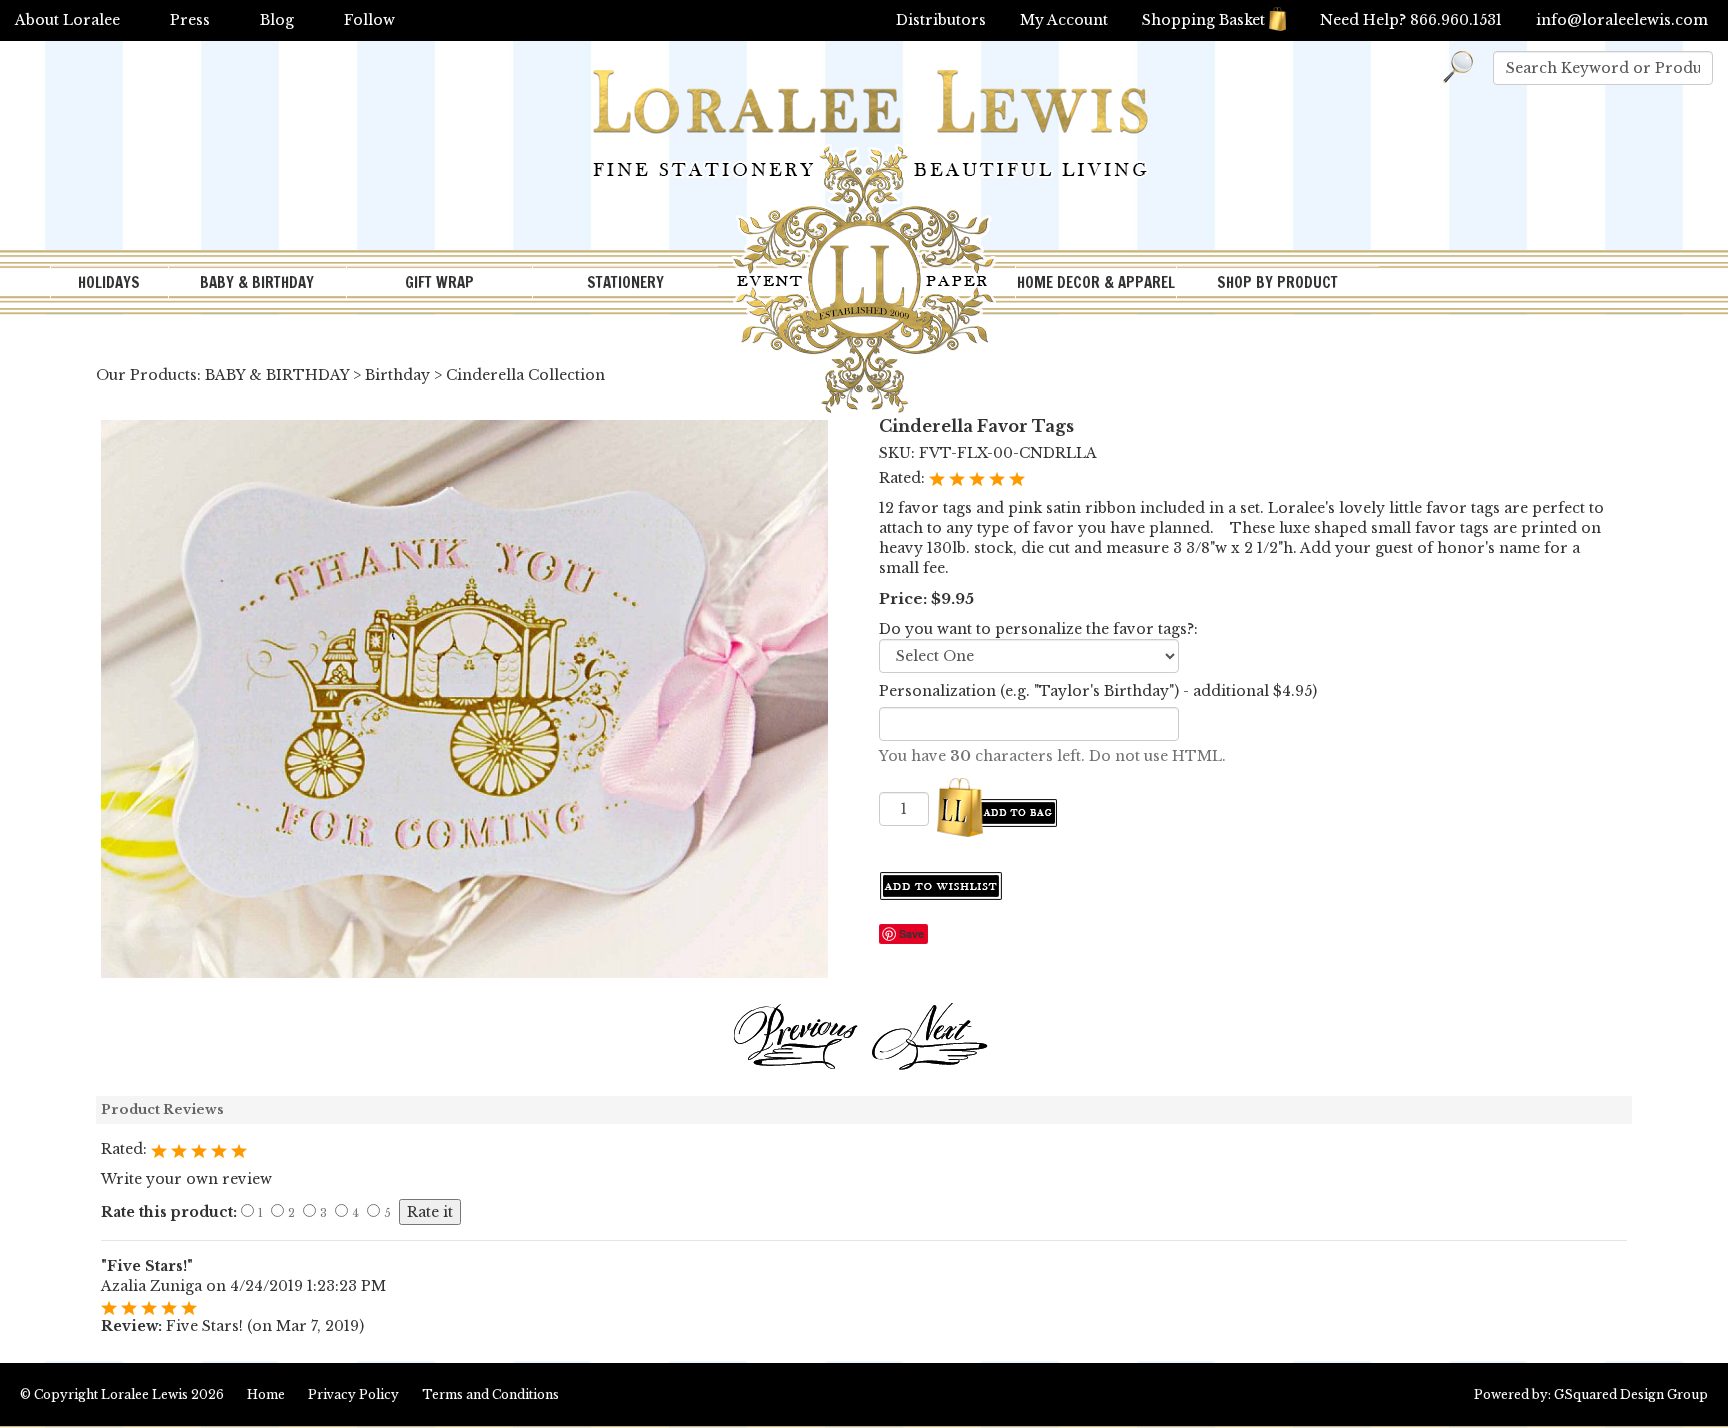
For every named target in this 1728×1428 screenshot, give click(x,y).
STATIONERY (625, 282)
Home (266, 1394)
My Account (1064, 20)
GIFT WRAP (439, 282)
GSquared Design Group (1631, 1394)
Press (190, 20)
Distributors (941, 20)
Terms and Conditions (490, 1394)
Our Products (146, 375)
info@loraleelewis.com (1622, 20)
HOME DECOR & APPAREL (1096, 282)
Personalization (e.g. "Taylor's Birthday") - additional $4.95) (1098, 691)
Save (911, 933)
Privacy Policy (353, 1394)
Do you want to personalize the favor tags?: (1038, 629)
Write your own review (186, 1179)
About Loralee (67, 20)
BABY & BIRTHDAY (257, 282)
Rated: (904, 478)
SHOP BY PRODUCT (1277, 282)
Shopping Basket (1203, 20)
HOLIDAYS (109, 282)
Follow (369, 20)
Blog (277, 20)
